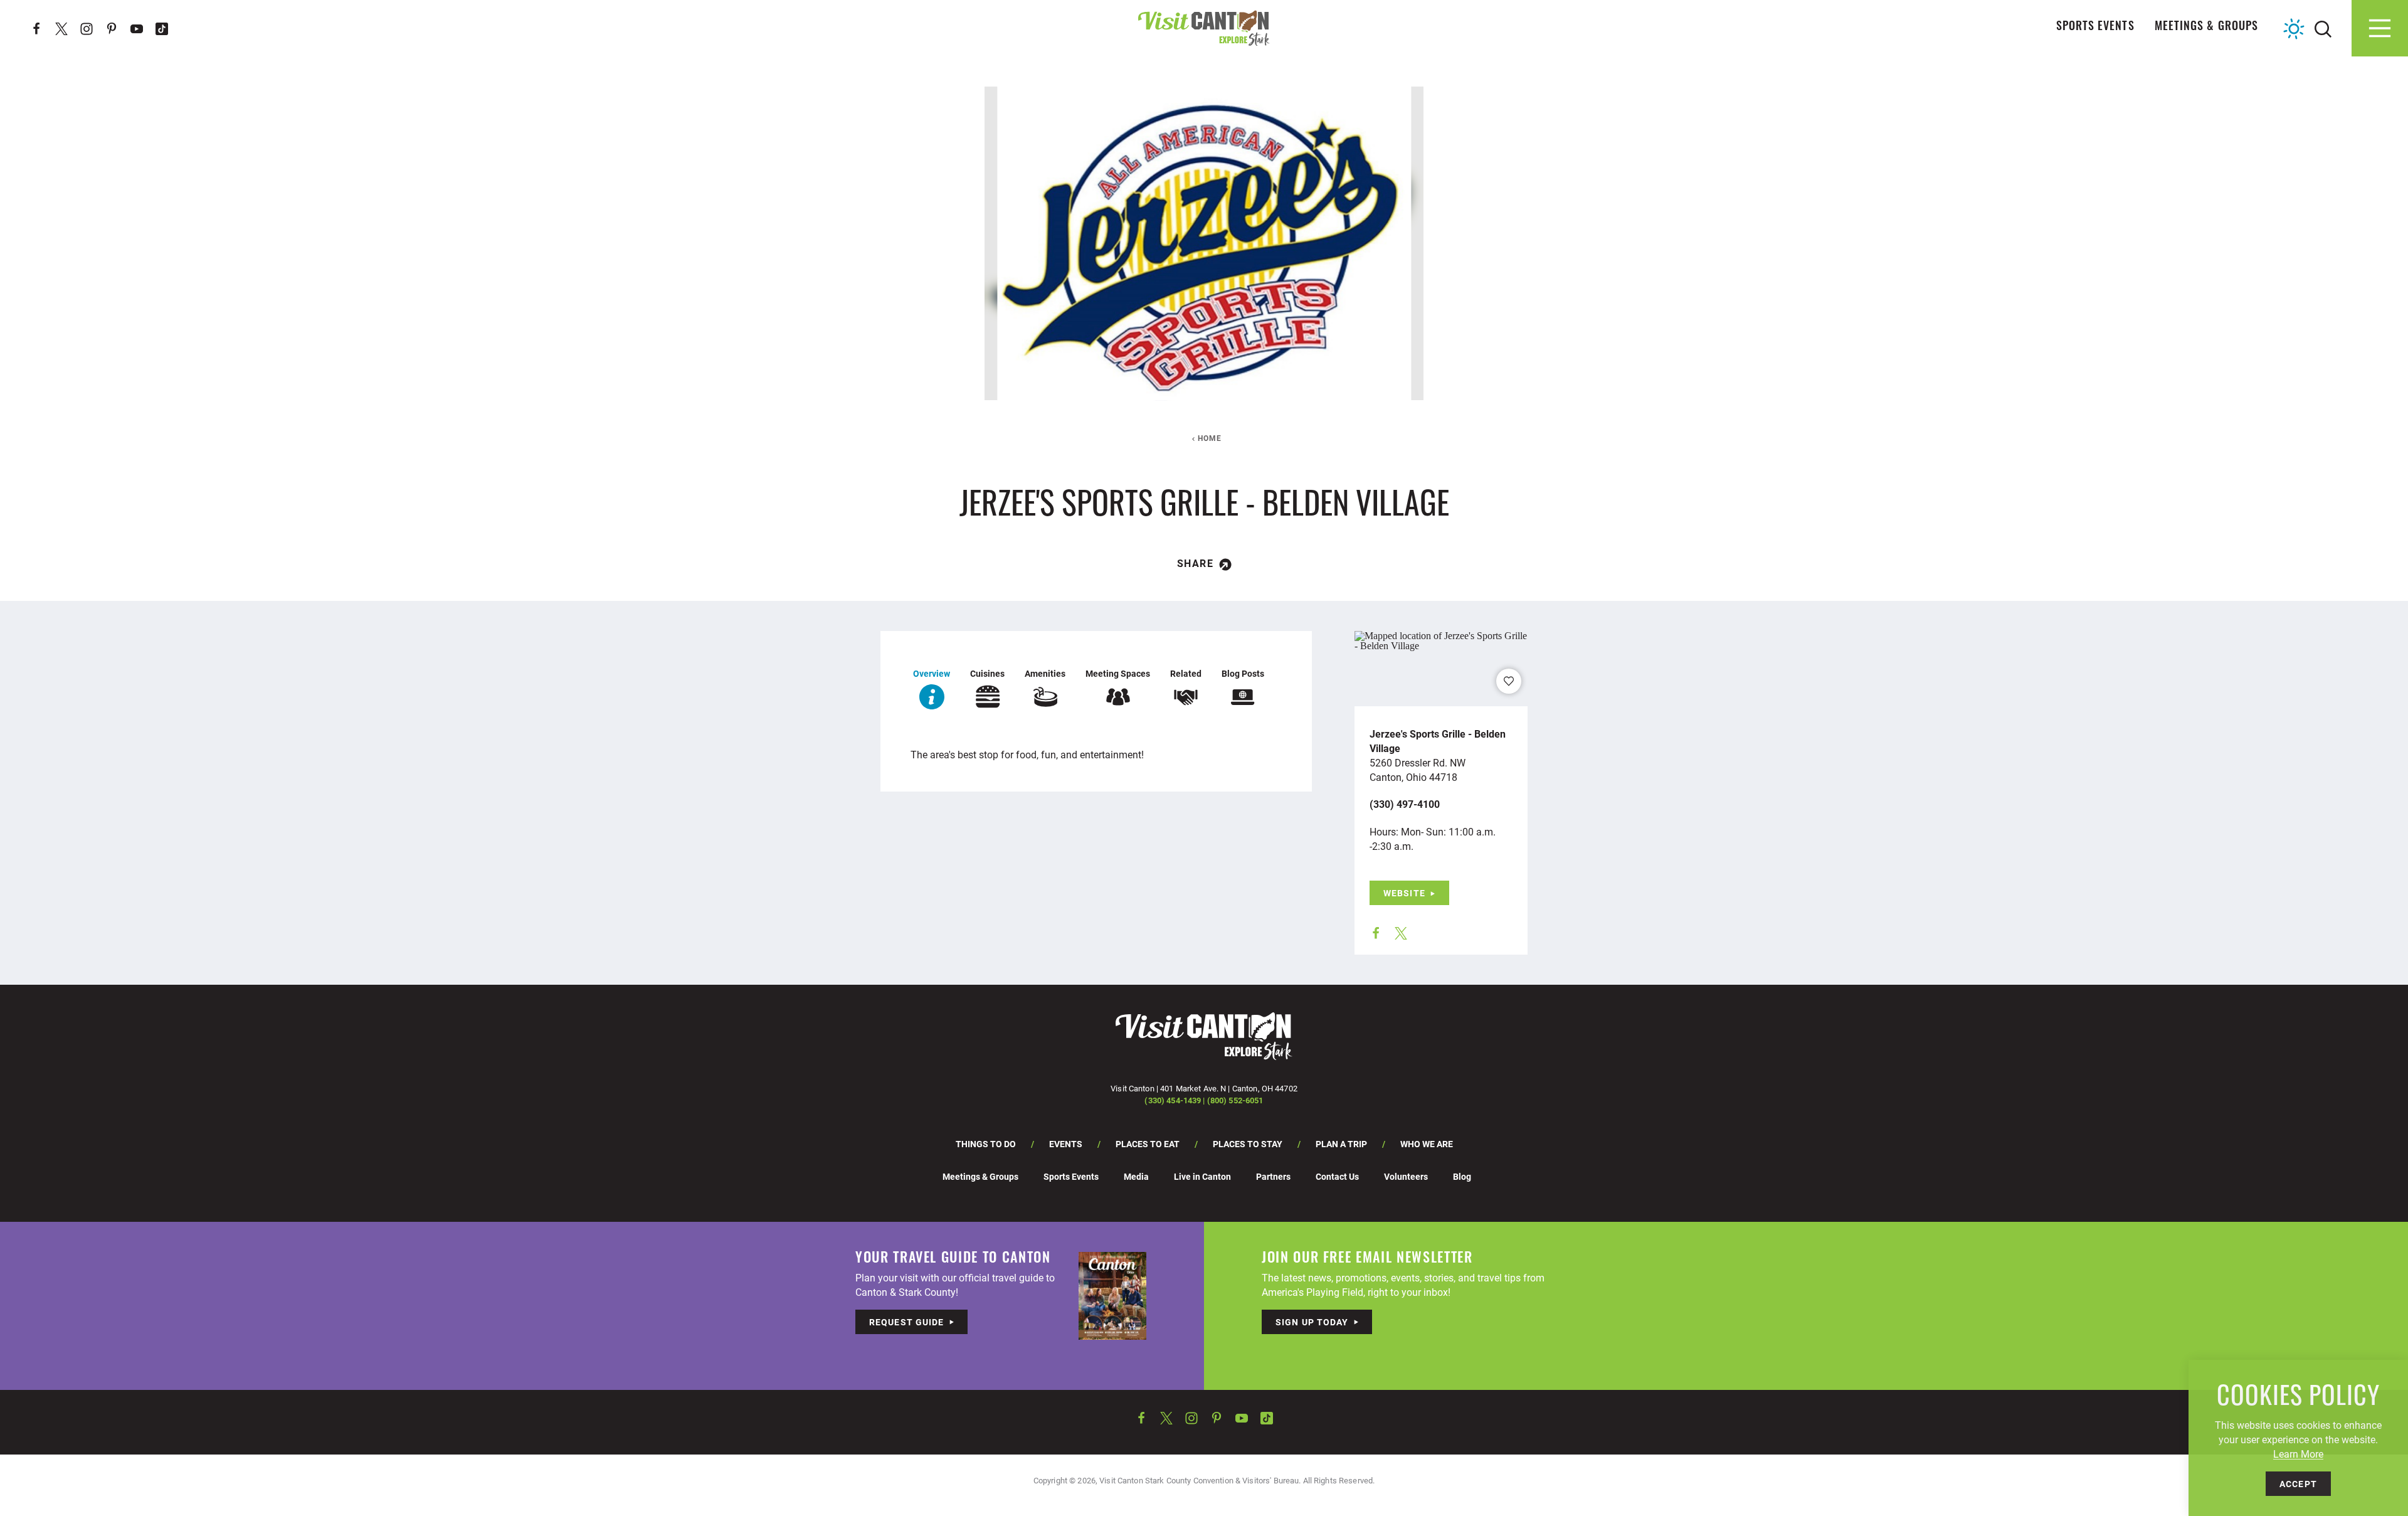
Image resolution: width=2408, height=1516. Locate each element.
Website (1404, 893)
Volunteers (1406, 1176)
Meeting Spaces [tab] (1118, 673)
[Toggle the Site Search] (2323, 28)
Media (1136, 1176)
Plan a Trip (1341, 1144)
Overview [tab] (932, 673)
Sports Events (2095, 28)
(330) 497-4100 (1405, 804)
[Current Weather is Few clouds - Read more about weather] (2294, 29)
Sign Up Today (1312, 1322)
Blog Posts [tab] (1243, 673)
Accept (2298, 1484)
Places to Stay (1248, 1144)
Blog (1462, 1176)
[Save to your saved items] (1509, 681)
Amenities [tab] (1045, 673)
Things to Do (986, 1144)
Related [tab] (1186, 673)
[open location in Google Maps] (1441, 639)
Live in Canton (1202, 1176)
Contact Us (1337, 1176)
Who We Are (1427, 1144)
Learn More (2298, 1454)
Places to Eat (1148, 1144)
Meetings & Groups (2206, 28)
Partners (1273, 1176)
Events (1066, 1144)
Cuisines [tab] (987, 673)
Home (1210, 438)
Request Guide (907, 1322)
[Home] (1204, 28)
